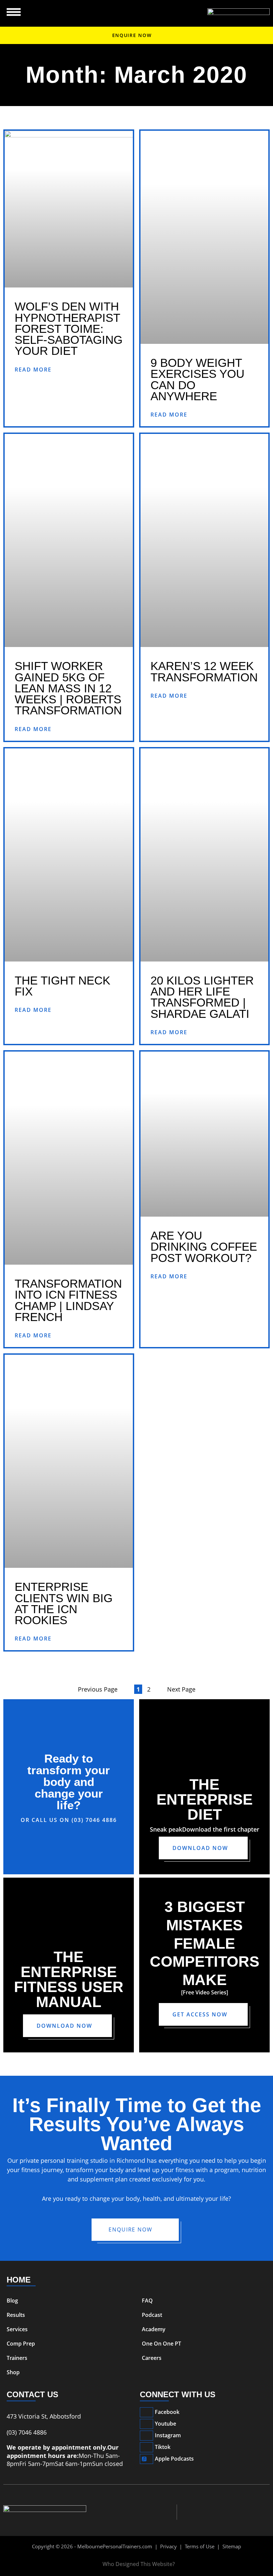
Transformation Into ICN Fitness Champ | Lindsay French (68, 1300)
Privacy (168, 2546)
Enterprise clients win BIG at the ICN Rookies (64, 1603)
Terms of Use (200, 2546)
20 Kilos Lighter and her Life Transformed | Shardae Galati (202, 997)
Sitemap (232, 2546)
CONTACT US (32, 2394)
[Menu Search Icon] (14, 12)
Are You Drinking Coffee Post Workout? (204, 1247)
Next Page (181, 1689)
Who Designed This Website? (139, 2564)
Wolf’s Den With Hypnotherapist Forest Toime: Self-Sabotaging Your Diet (69, 329)
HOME (19, 2280)
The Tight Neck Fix (62, 986)
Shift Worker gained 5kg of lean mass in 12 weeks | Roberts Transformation (68, 688)
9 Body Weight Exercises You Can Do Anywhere (197, 379)
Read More (33, 370)
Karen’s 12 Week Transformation (204, 671)
